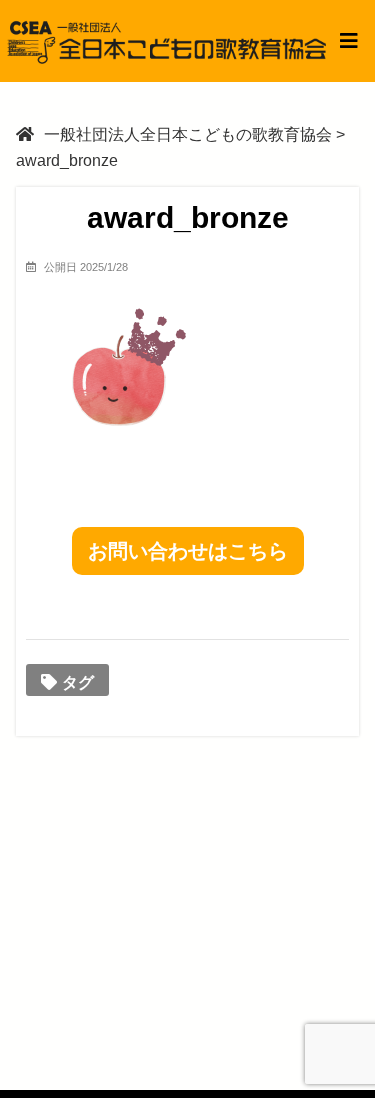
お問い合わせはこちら (188, 551)
